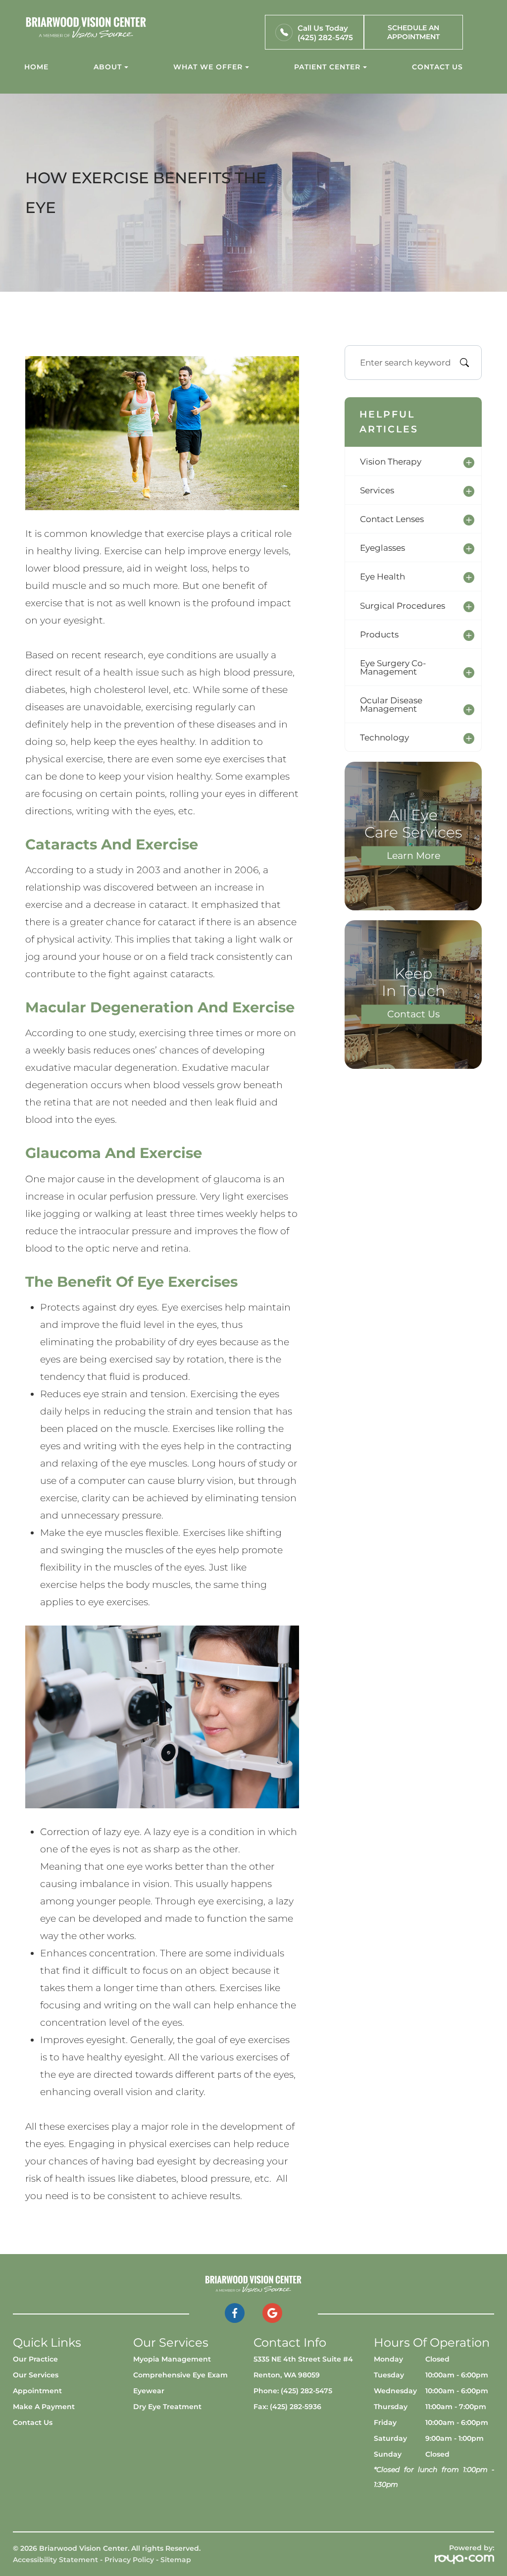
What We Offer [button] (208, 67)
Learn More (413, 856)
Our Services (36, 2375)
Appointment (37, 2391)
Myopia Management (172, 2359)
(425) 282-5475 (325, 37)
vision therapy (391, 461)
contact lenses (392, 519)
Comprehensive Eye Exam (180, 2375)
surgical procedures (403, 605)
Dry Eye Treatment (167, 2407)
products (379, 634)
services (377, 490)
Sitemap (176, 2560)
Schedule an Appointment (413, 32)
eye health (382, 576)
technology (384, 737)
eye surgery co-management (393, 667)
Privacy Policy (129, 2560)
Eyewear (149, 2391)
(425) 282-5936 (296, 2407)
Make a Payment (44, 2407)
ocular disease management (391, 704)
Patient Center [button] (327, 67)
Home (36, 67)
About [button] (108, 67)
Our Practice (35, 2359)
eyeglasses (382, 548)
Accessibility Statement (55, 2560)
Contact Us (437, 67)
